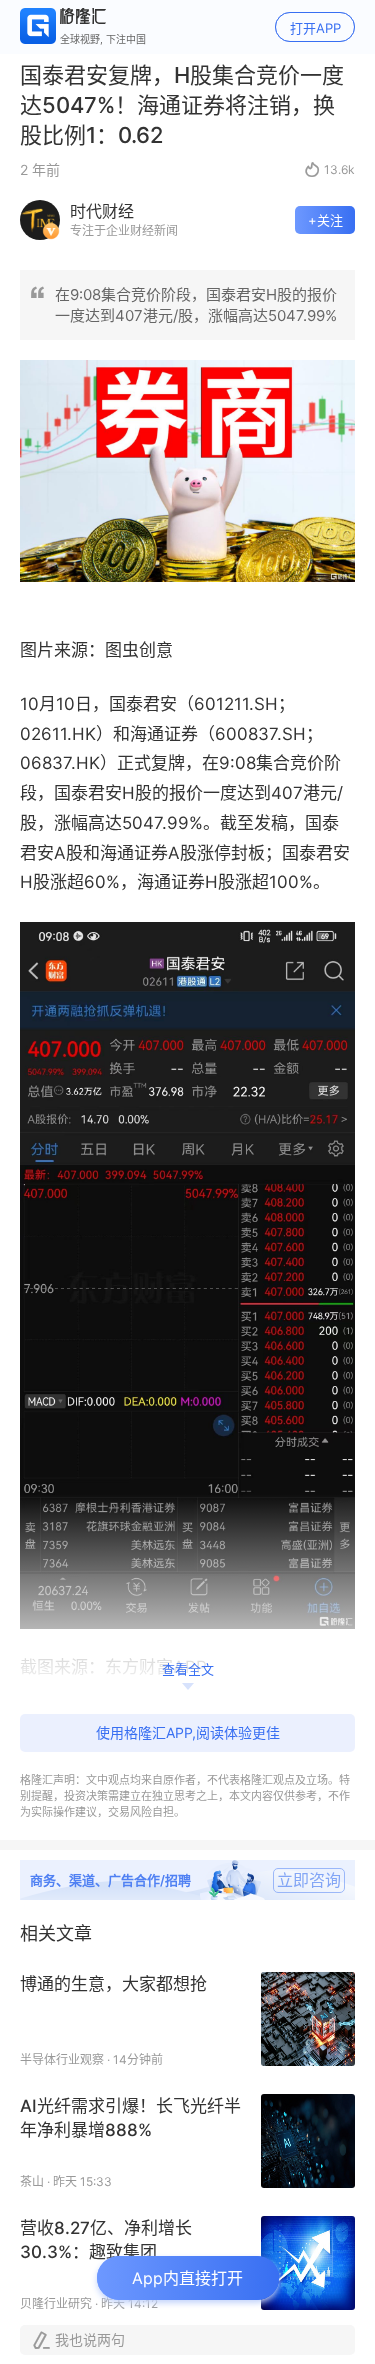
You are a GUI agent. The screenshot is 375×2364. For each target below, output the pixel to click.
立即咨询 (309, 1880)
